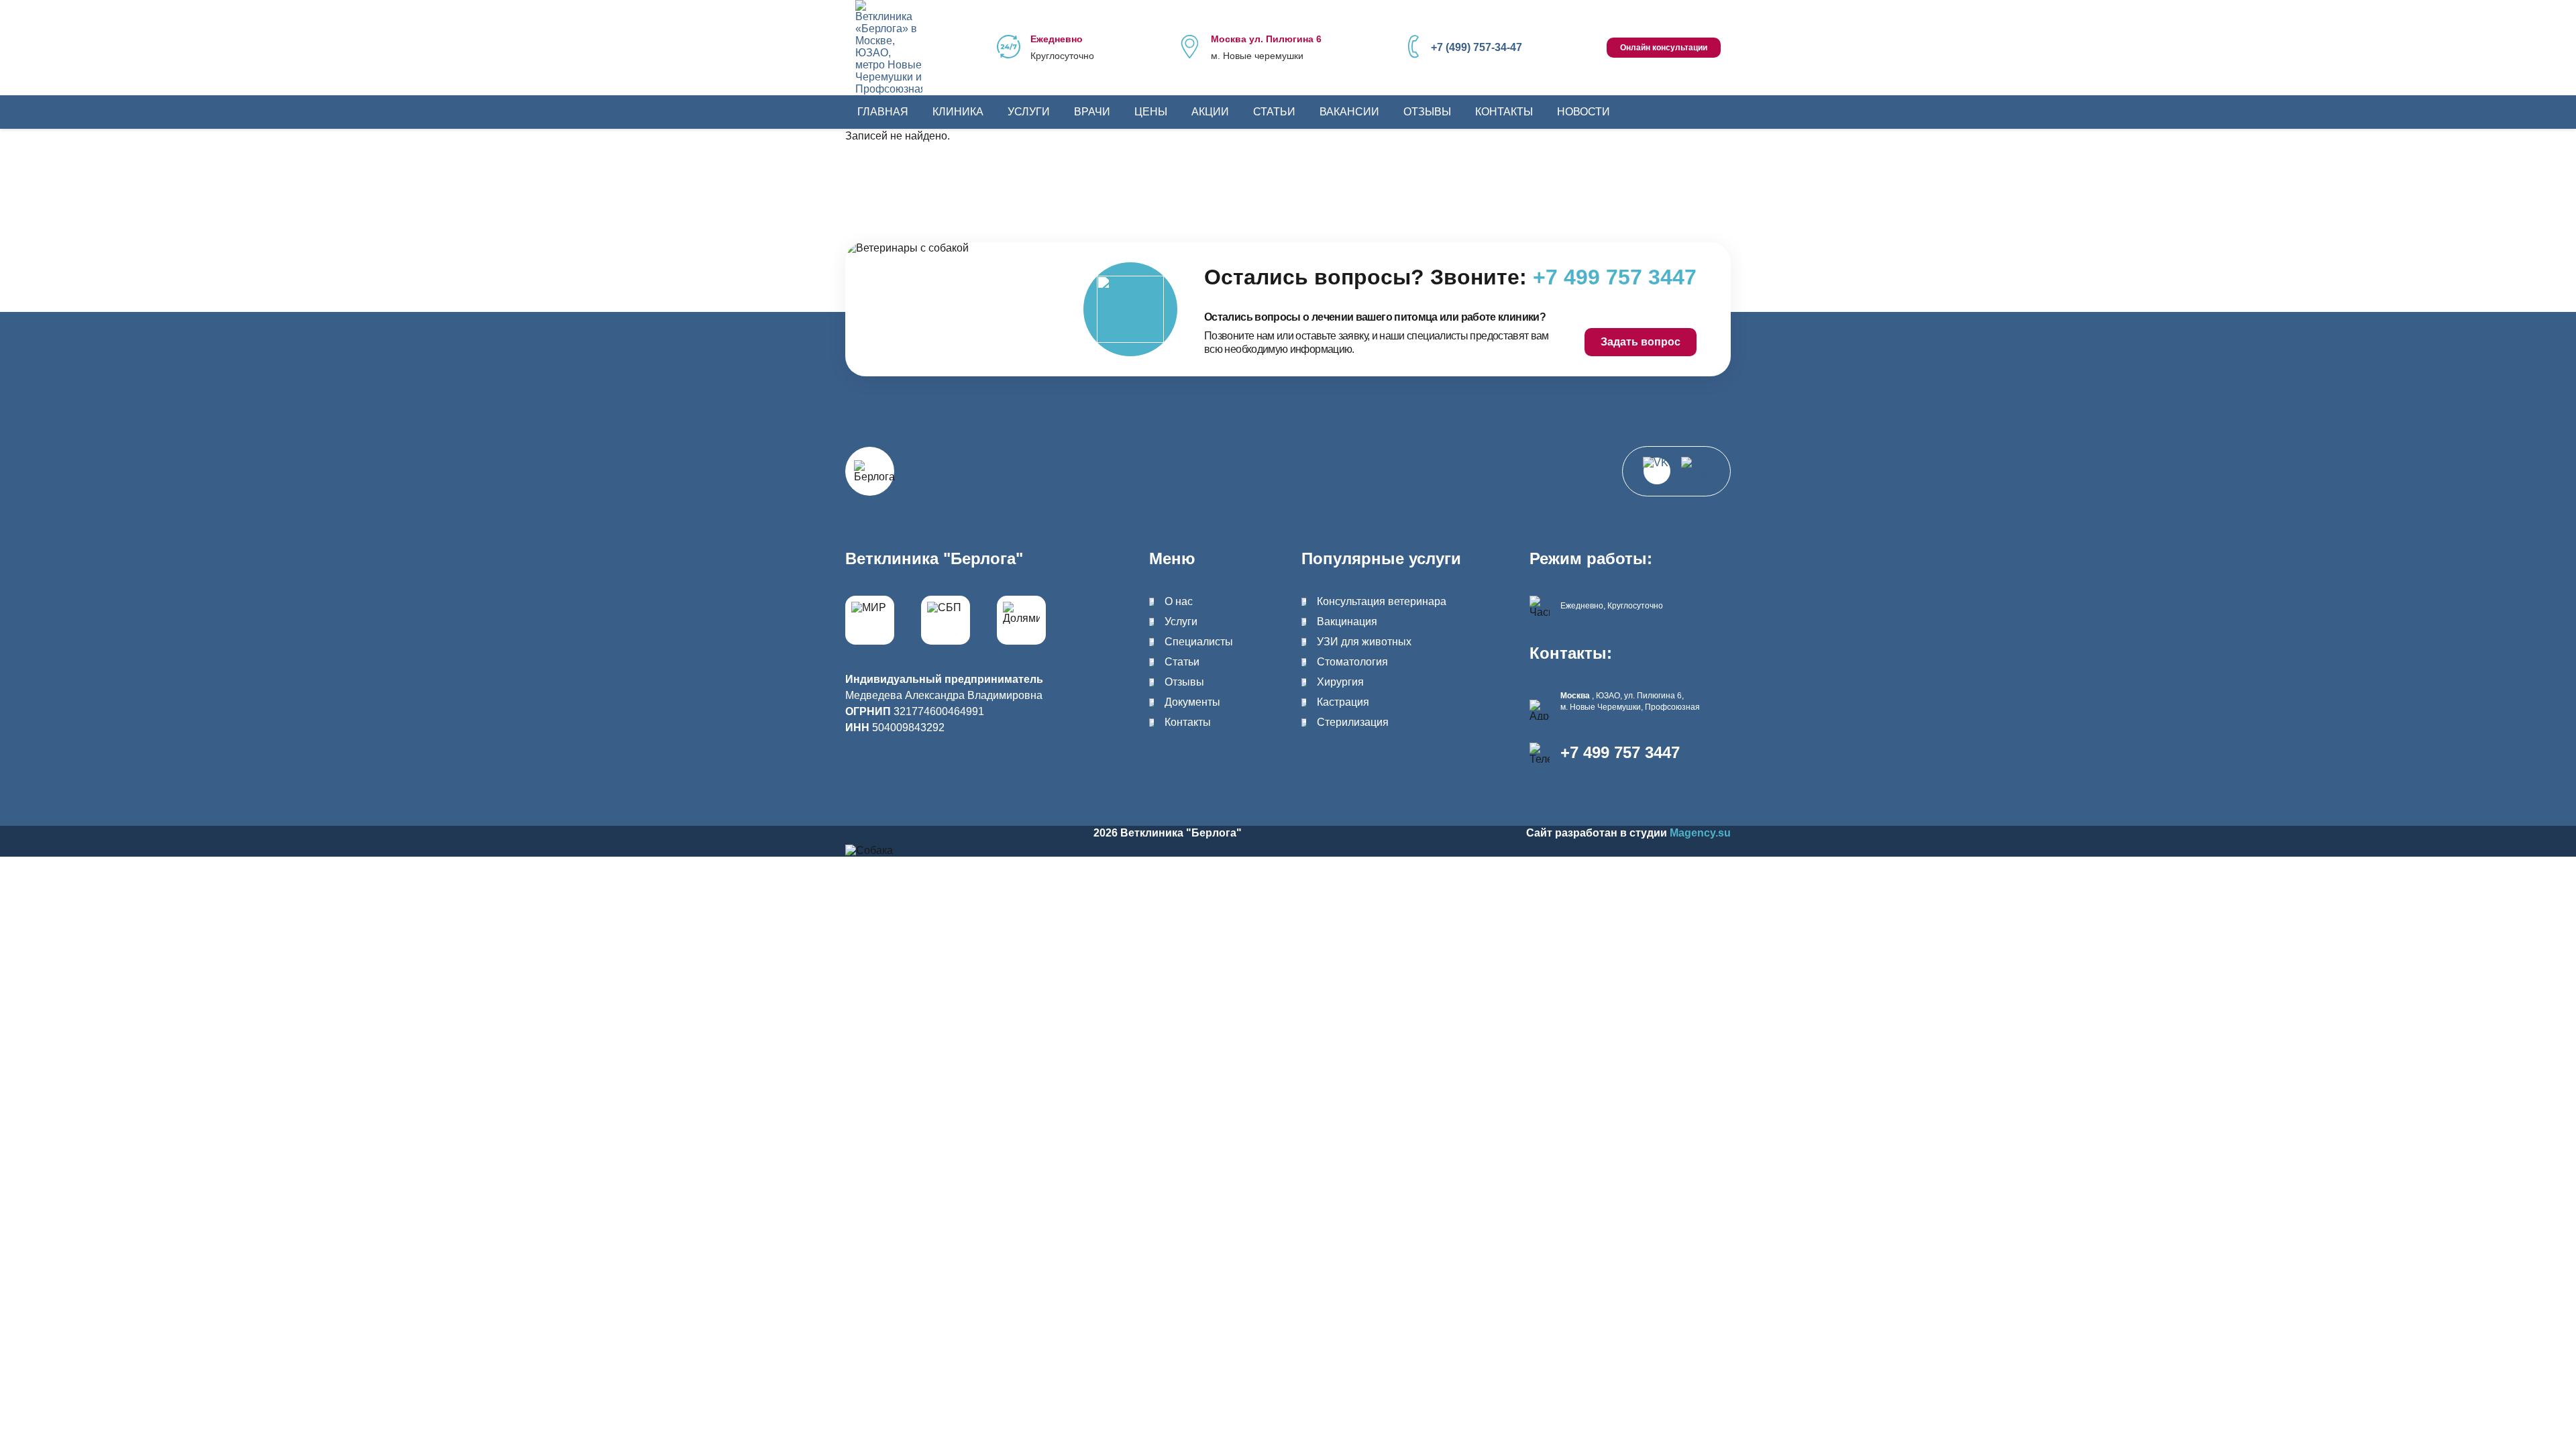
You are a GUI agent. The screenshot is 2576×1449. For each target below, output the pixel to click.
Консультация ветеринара (1382, 601)
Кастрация (1343, 702)
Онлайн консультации (1664, 48)
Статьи (1274, 112)
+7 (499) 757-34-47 (1477, 47)
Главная (883, 112)
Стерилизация (1353, 722)
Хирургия (1340, 682)
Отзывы (1427, 112)
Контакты (1504, 112)
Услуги (1029, 112)
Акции (1210, 112)
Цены (1151, 112)
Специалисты (1199, 642)
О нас (1179, 601)
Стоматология (1352, 662)
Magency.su (1700, 833)
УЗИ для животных (1364, 642)
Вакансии (1349, 112)
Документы (1192, 702)
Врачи (1092, 112)
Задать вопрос (1641, 342)
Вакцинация (1347, 622)
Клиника (958, 112)
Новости (1584, 112)
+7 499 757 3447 (1620, 753)
